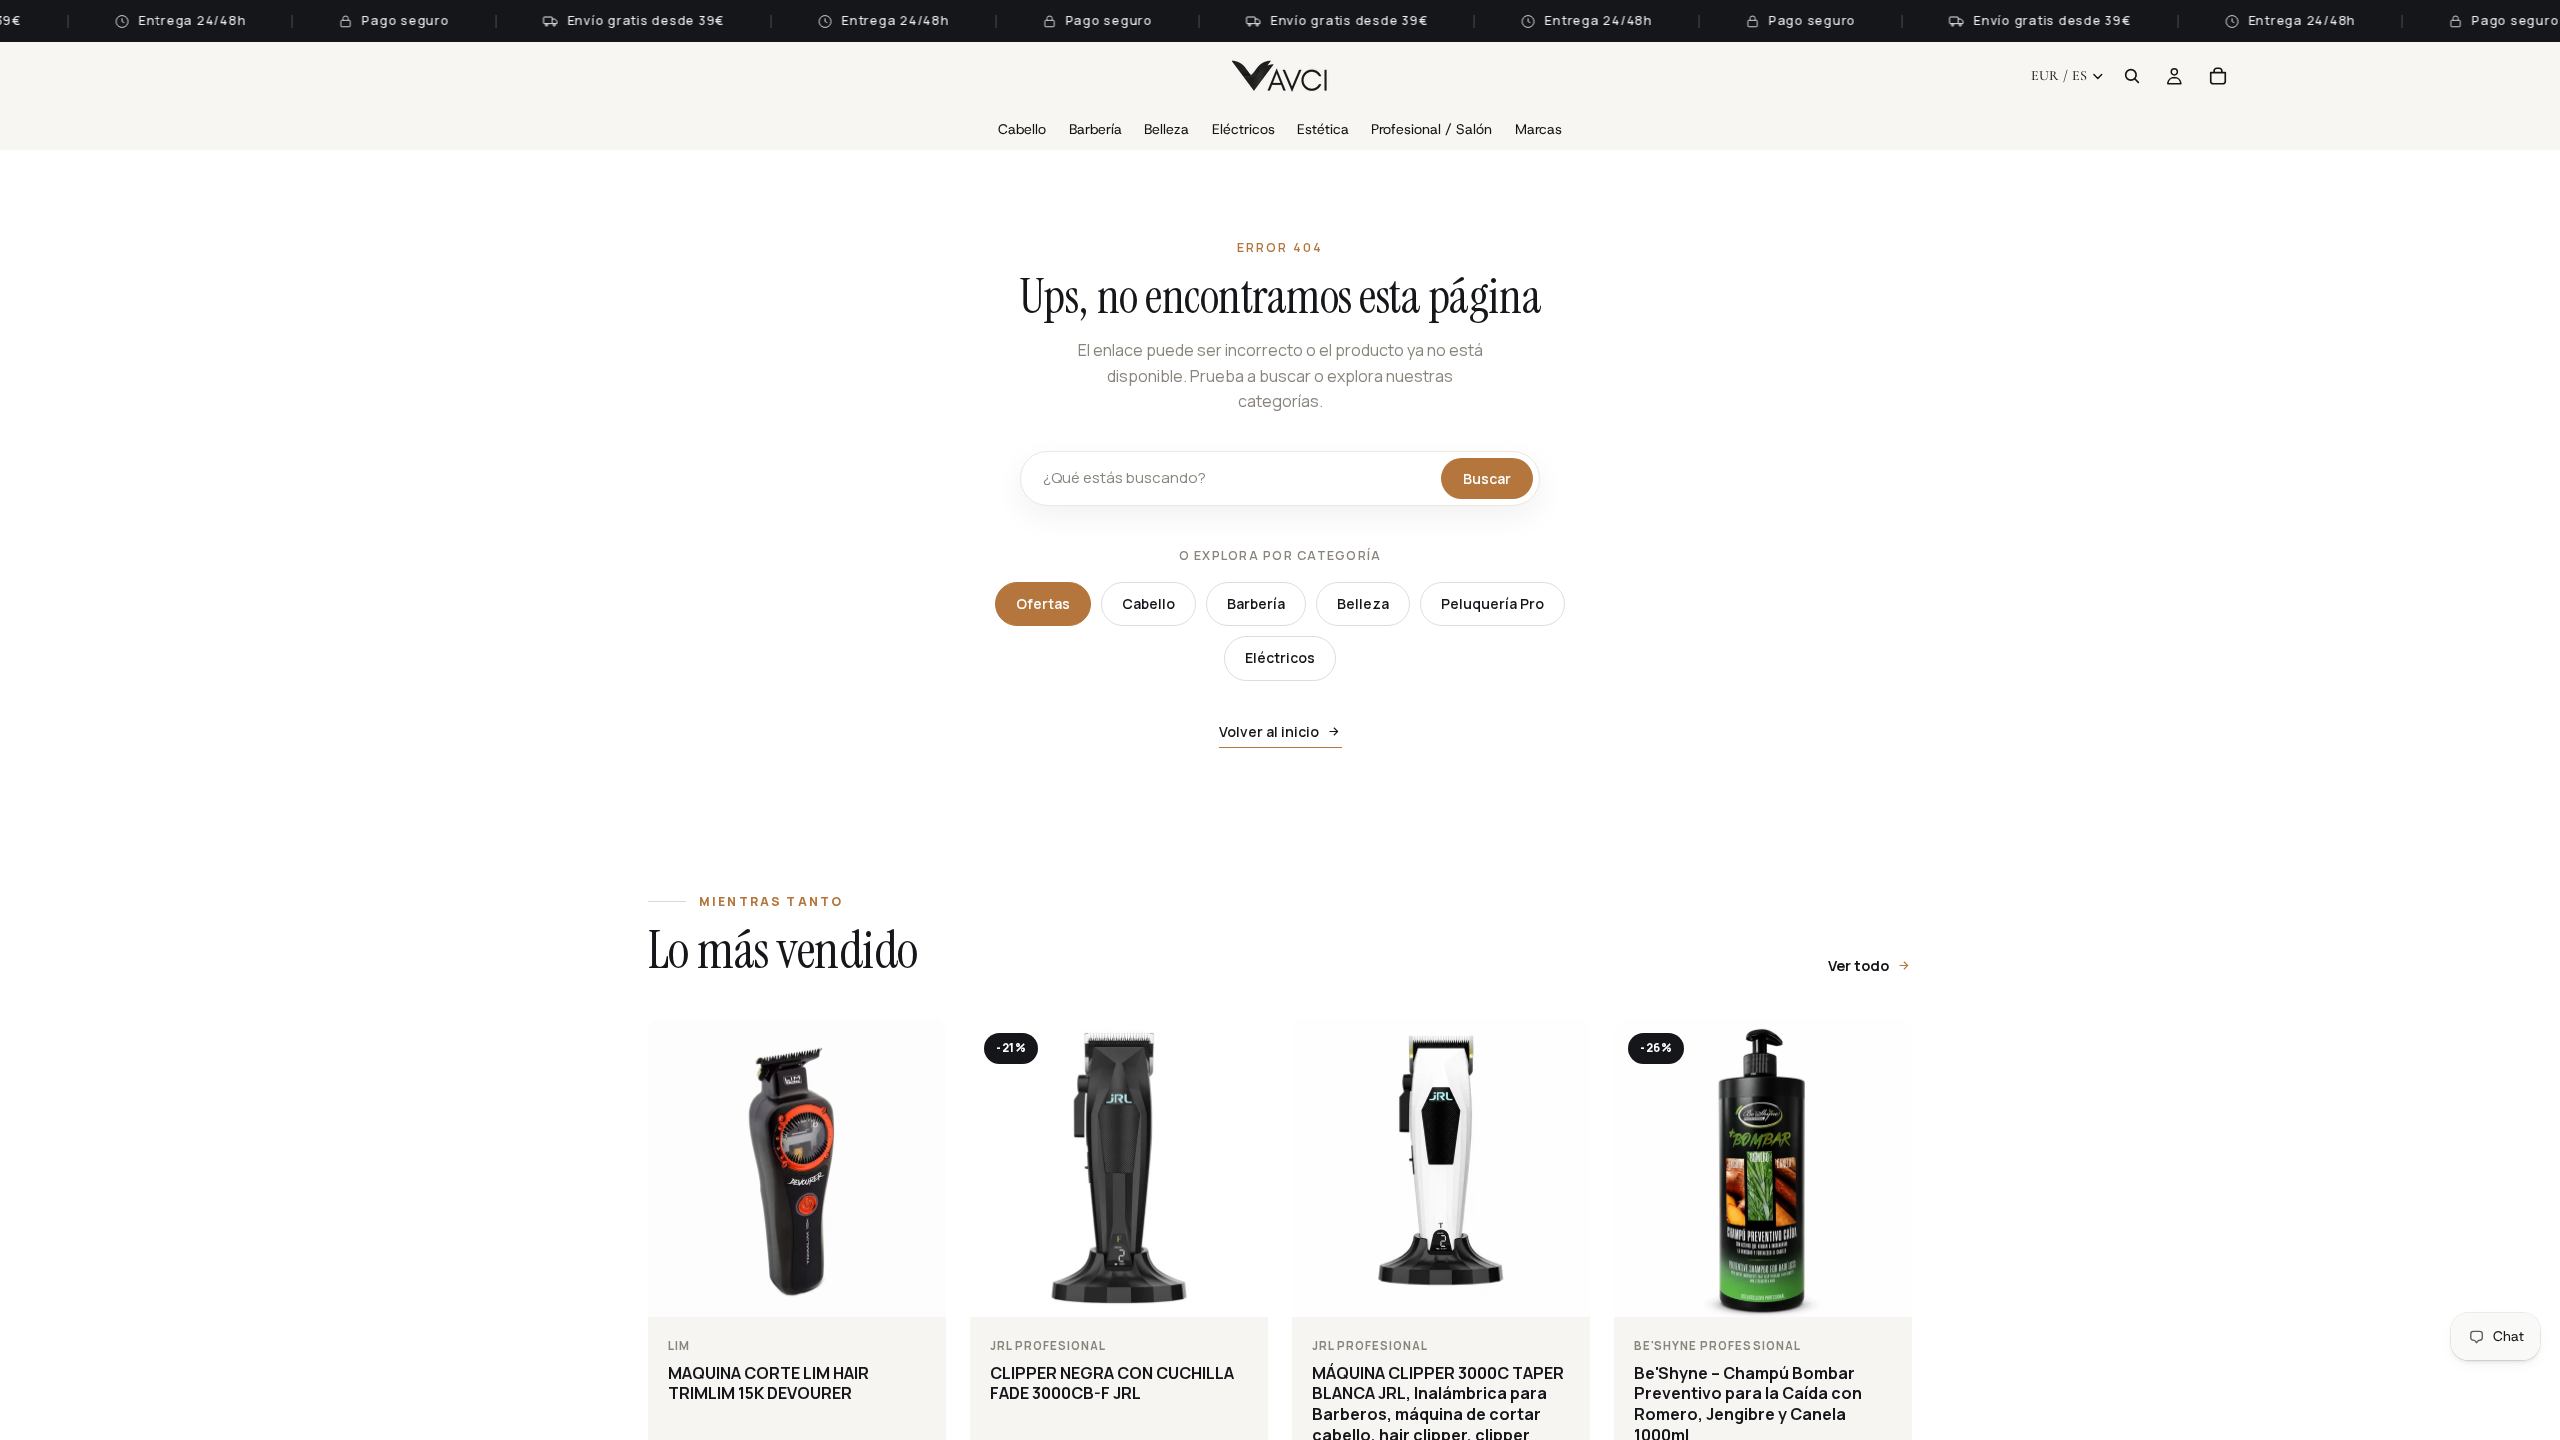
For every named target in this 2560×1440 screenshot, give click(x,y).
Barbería (1256, 603)
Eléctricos (1280, 657)
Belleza (1363, 603)
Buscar (1487, 478)
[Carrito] (2218, 76)
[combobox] (1237, 478)
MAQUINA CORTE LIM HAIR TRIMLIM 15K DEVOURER (768, 1383)
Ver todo (1858, 965)
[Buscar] (2132, 76)
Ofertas (1043, 603)
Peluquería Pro (1492, 603)
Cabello (1148, 603)
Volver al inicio (1269, 731)
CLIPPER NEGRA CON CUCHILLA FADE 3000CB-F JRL (1112, 1383)
